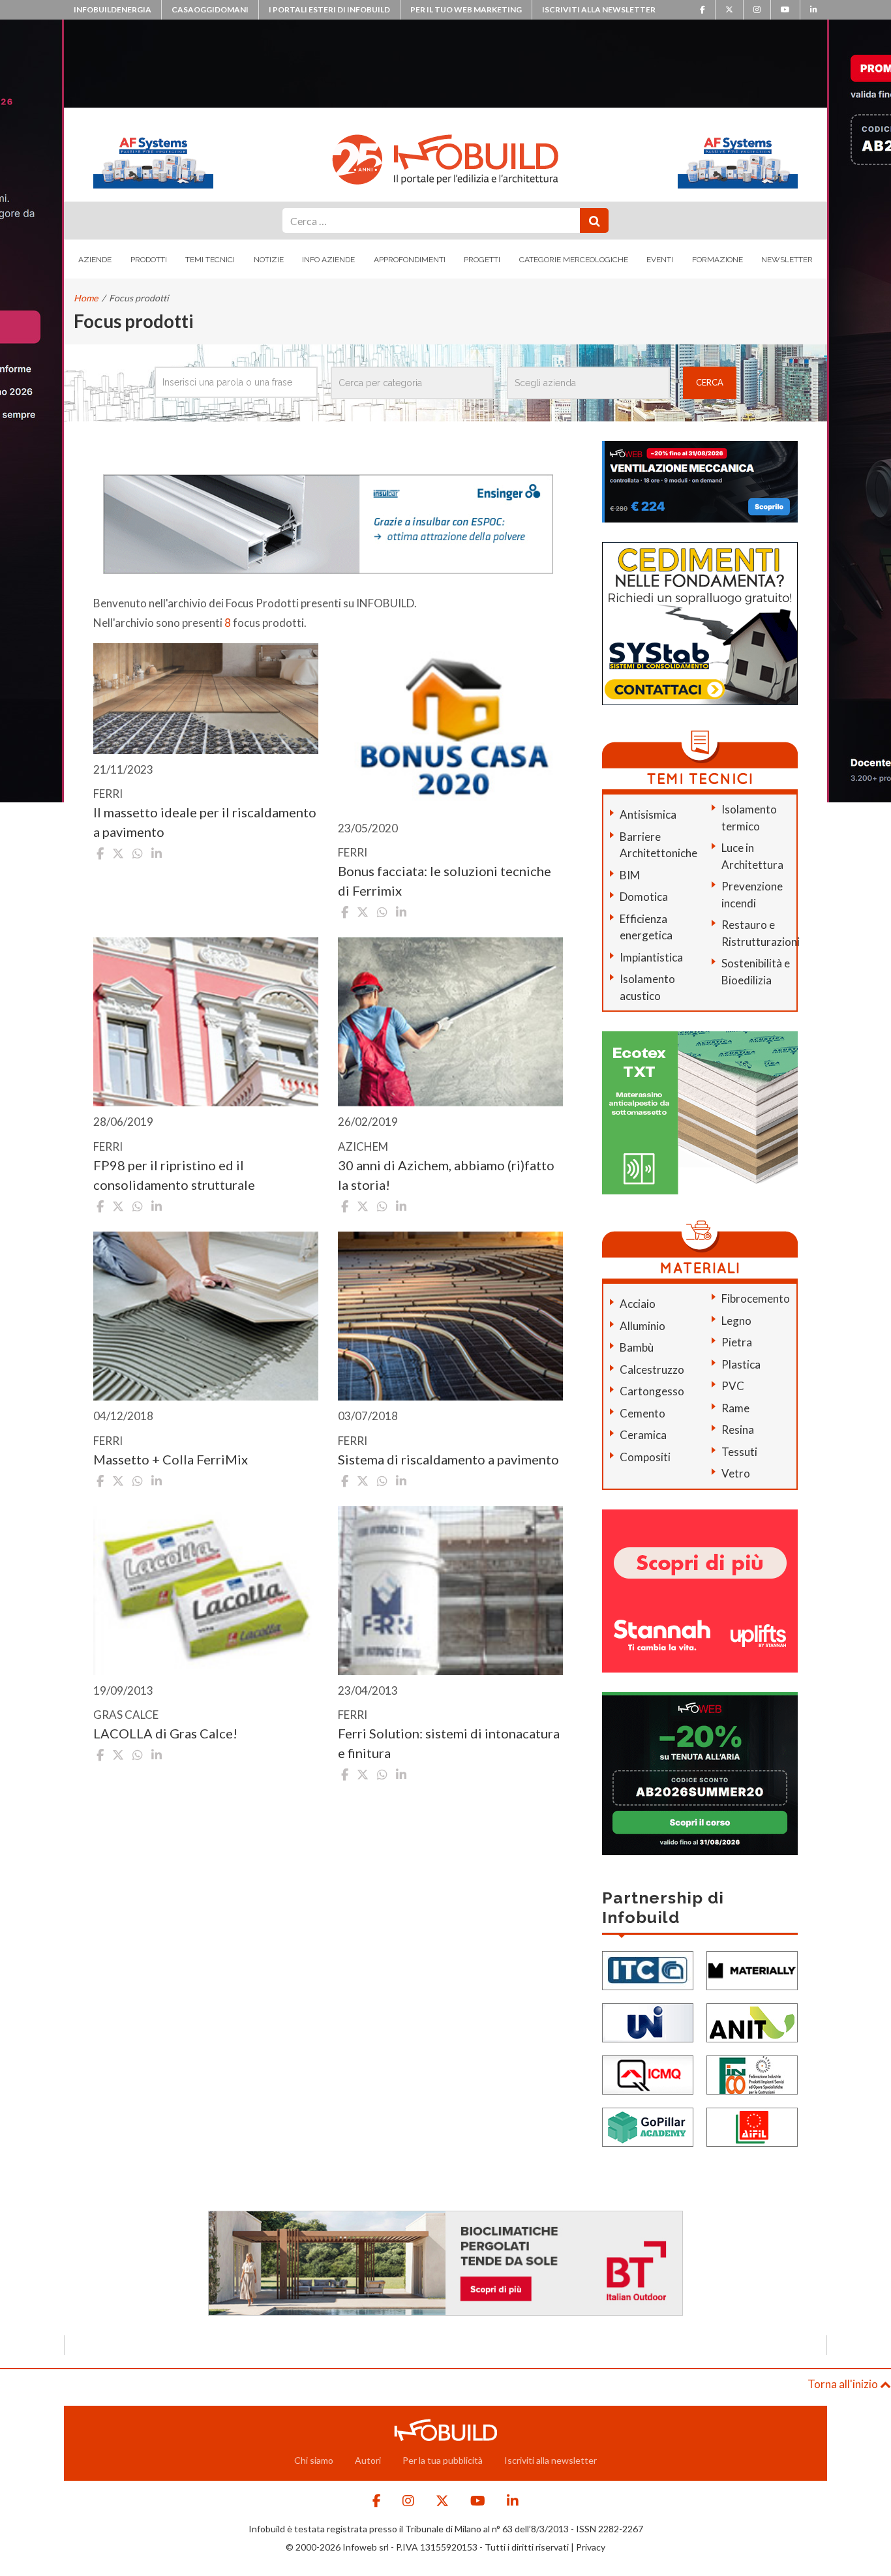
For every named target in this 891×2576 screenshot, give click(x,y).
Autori (368, 2460)
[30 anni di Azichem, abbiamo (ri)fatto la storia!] (450, 1022)
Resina (738, 1430)
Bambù (637, 1347)
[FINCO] (752, 2073)
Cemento (642, 1413)
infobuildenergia (113, 9)
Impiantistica (651, 957)
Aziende (95, 260)
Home (86, 298)
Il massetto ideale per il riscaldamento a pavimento (205, 822)
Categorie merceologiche (574, 260)
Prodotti (149, 260)
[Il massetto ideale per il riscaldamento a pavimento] (206, 699)
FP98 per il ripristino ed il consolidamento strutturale (174, 1175)
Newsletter (787, 260)
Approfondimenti (410, 260)
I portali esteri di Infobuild (329, 9)
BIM (630, 875)
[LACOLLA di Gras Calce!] (206, 1591)
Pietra (737, 1342)
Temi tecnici (210, 260)
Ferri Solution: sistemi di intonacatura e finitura (449, 1743)
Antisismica (648, 814)
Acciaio (638, 1304)
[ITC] (648, 1969)
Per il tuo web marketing (466, 9)
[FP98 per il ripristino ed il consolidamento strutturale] (206, 1022)
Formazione (717, 260)
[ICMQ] (648, 2073)
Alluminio (642, 1326)
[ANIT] (752, 2021)
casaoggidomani (210, 9)
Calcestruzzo (652, 1370)
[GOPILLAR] (648, 2126)
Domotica (644, 897)
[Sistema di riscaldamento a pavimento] (450, 1316)
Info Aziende (328, 260)
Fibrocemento (756, 1298)
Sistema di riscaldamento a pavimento (448, 1459)
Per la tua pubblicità (443, 2460)
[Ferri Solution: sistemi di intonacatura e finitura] (450, 1591)
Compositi (645, 1457)
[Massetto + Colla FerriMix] (206, 1316)
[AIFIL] (752, 2126)
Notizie (269, 260)
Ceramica (643, 1435)
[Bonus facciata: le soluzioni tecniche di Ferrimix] (450, 728)
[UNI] (648, 2021)
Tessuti (739, 1452)
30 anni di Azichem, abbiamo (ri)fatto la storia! (446, 1175)
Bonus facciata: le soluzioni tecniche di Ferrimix (445, 881)
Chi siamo (314, 2460)
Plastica (741, 1364)
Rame (735, 1408)
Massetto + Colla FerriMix (171, 1459)
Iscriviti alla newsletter (599, 9)
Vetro (736, 1473)
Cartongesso (652, 1391)
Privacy (591, 2547)
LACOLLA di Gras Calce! (165, 1733)
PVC (733, 1386)
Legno (736, 1321)
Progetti (482, 260)
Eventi (660, 260)
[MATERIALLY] (752, 1969)
